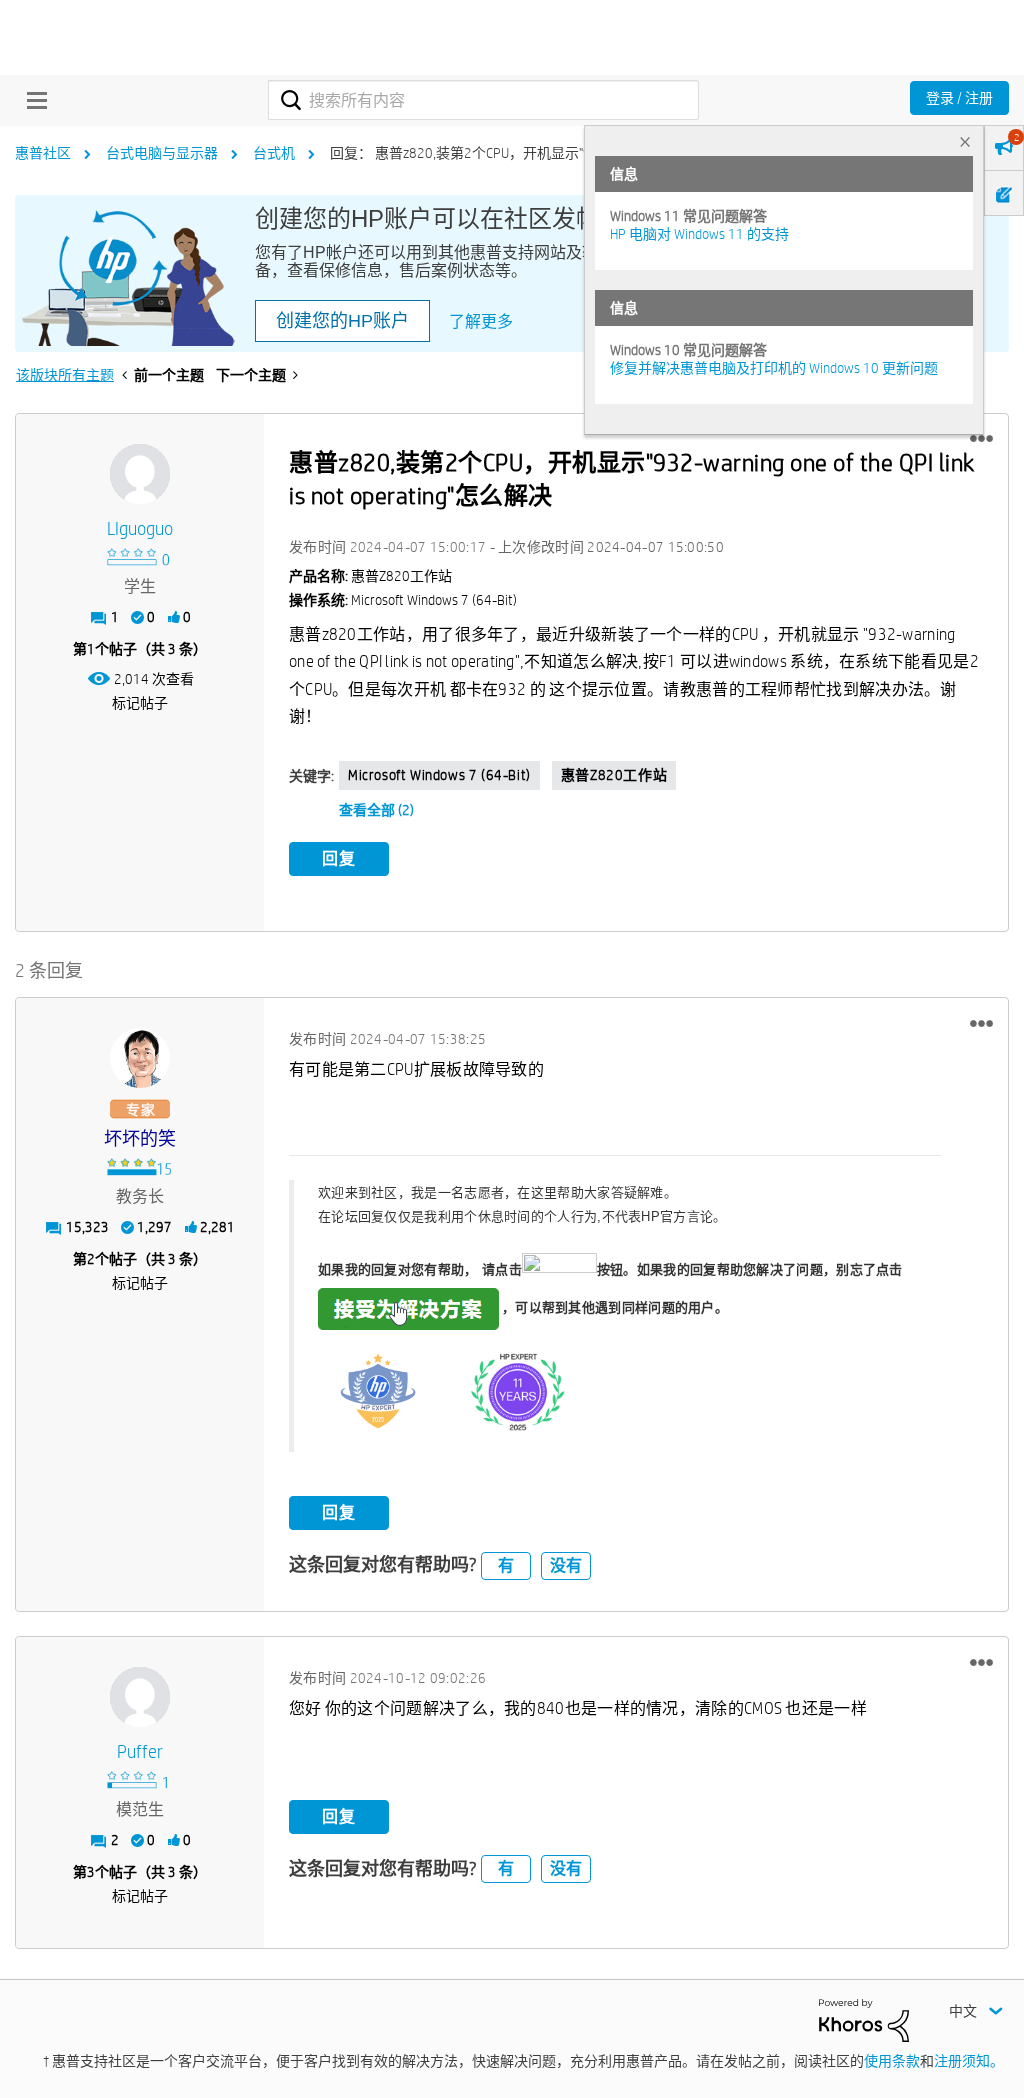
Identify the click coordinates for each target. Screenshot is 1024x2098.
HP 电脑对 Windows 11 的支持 (699, 234)
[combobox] (483, 100)
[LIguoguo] (140, 474)
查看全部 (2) (376, 810)
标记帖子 (140, 703)
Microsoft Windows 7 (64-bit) (439, 775)
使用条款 (892, 2061)
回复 (339, 858)
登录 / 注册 (959, 98)
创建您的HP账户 (342, 321)
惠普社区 (43, 153)
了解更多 (481, 321)
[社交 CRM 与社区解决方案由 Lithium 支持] (864, 2019)
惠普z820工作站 (614, 775)
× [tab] (965, 141)
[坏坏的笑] (140, 1058)
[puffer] (140, 1697)
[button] (981, 439)
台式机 (274, 153)
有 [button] (506, 1565)
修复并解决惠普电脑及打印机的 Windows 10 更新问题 (774, 368)
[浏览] (32, 100)
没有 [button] (566, 1565)
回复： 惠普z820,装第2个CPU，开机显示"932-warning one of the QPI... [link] (540, 153)
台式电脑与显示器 (162, 153)
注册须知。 (969, 2061)
